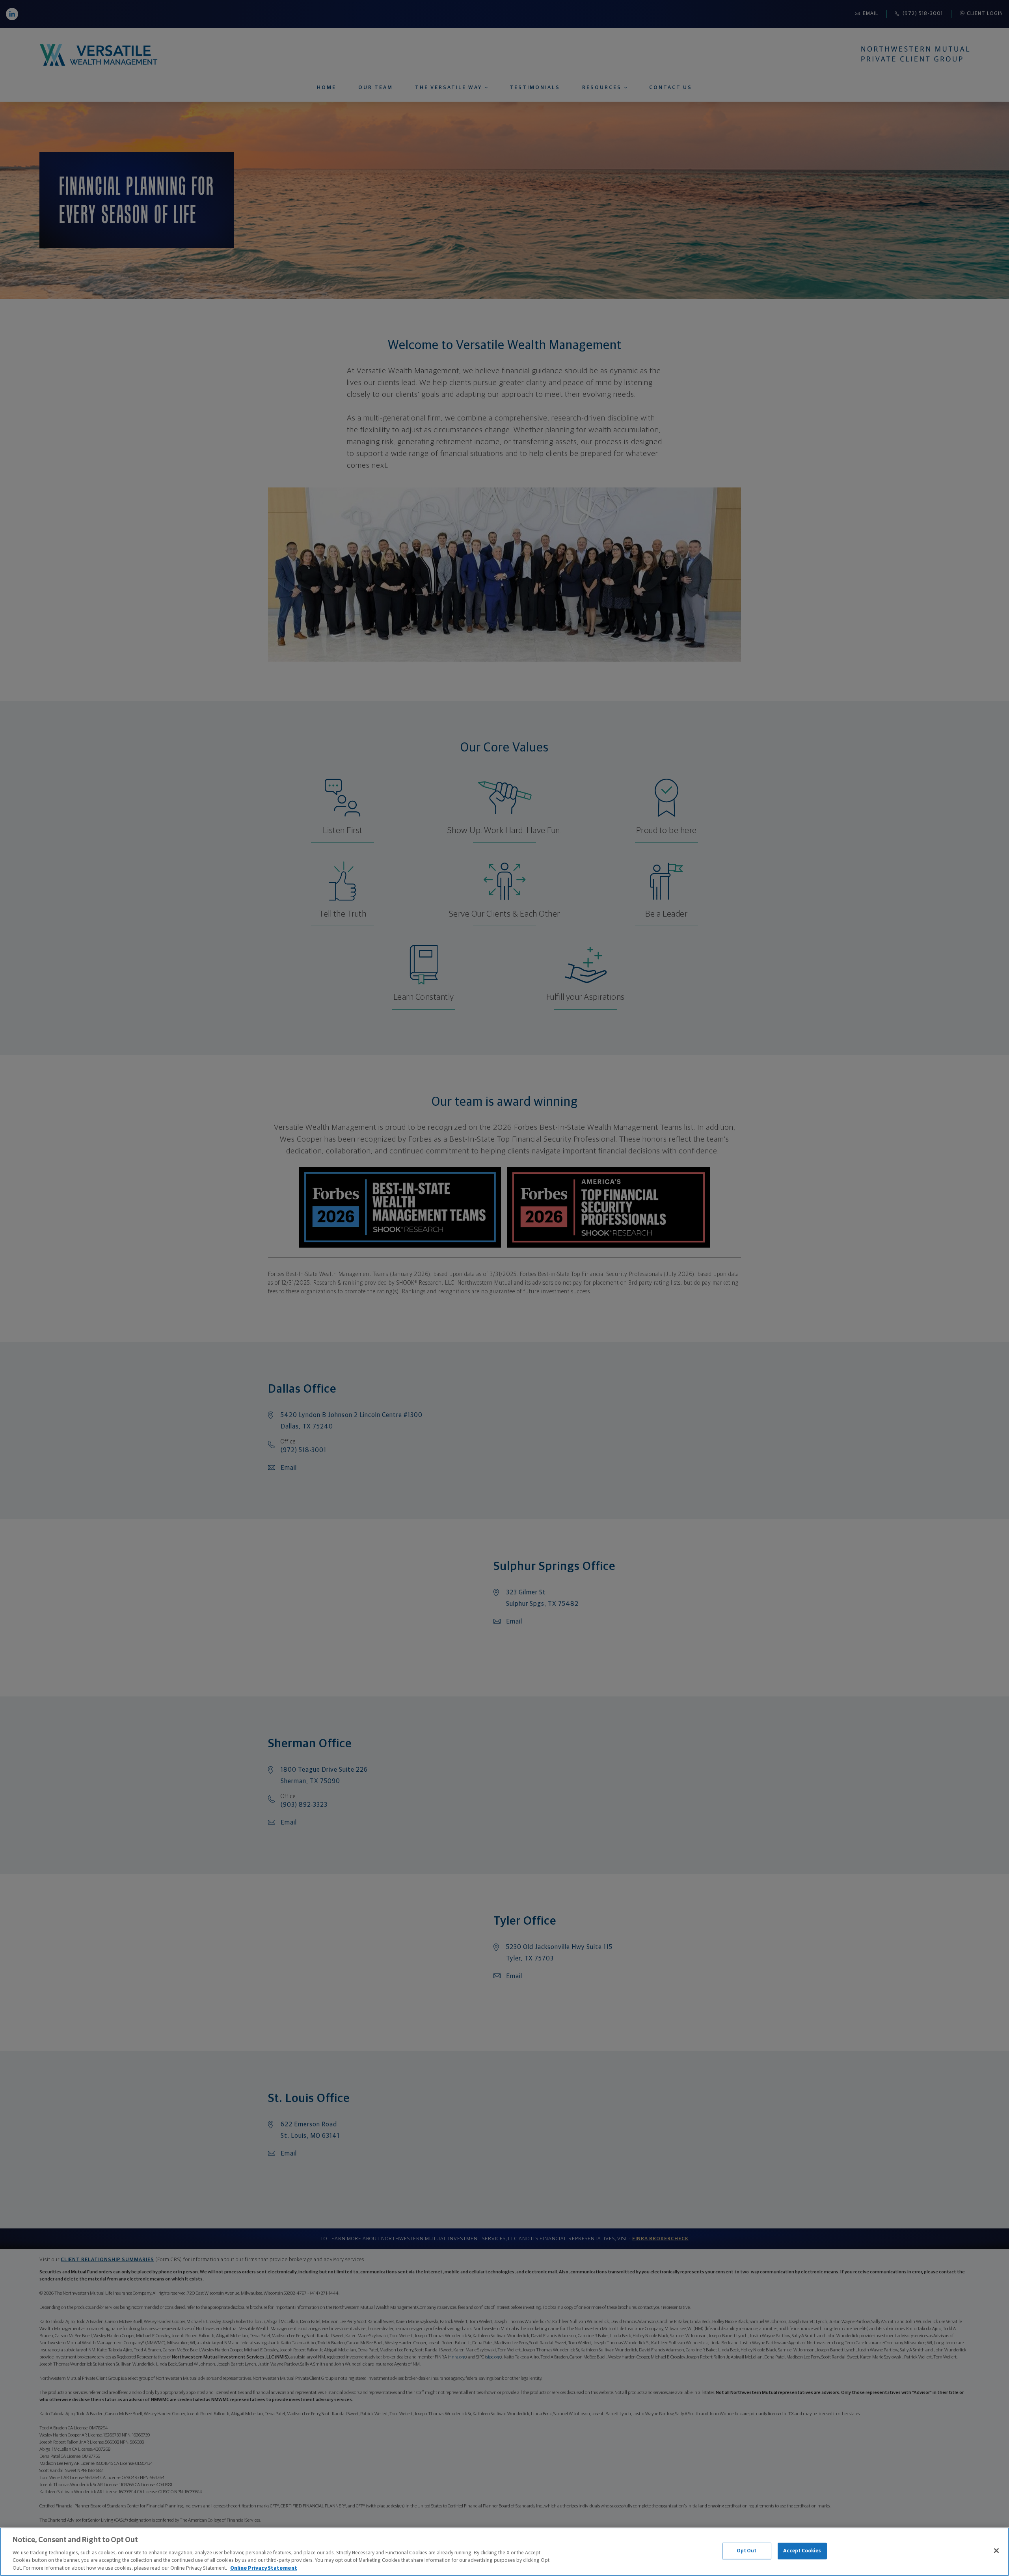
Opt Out (747, 2551)
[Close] (996, 2551)
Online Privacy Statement (264, 2568)
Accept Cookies (802, 2551)
